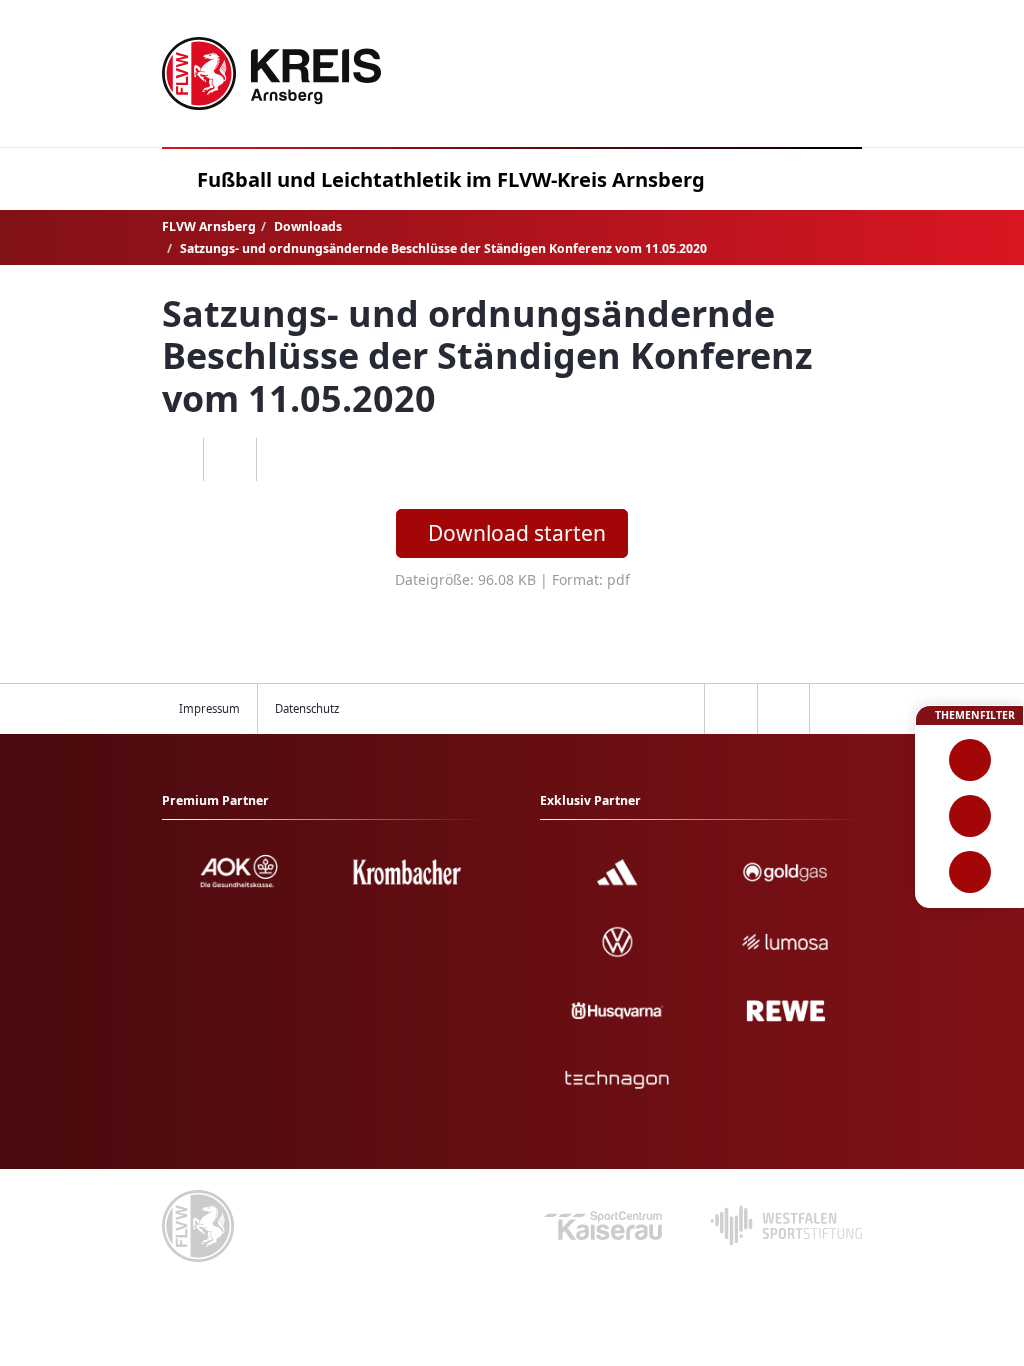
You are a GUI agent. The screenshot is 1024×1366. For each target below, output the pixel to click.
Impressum (209, 708)
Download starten (517, 533)
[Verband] (969, 872)
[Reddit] (282, 460)
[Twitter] (229, 460)
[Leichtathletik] (969, 816)
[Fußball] (969, 760)
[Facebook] (177, 460)
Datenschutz (307, 708)
